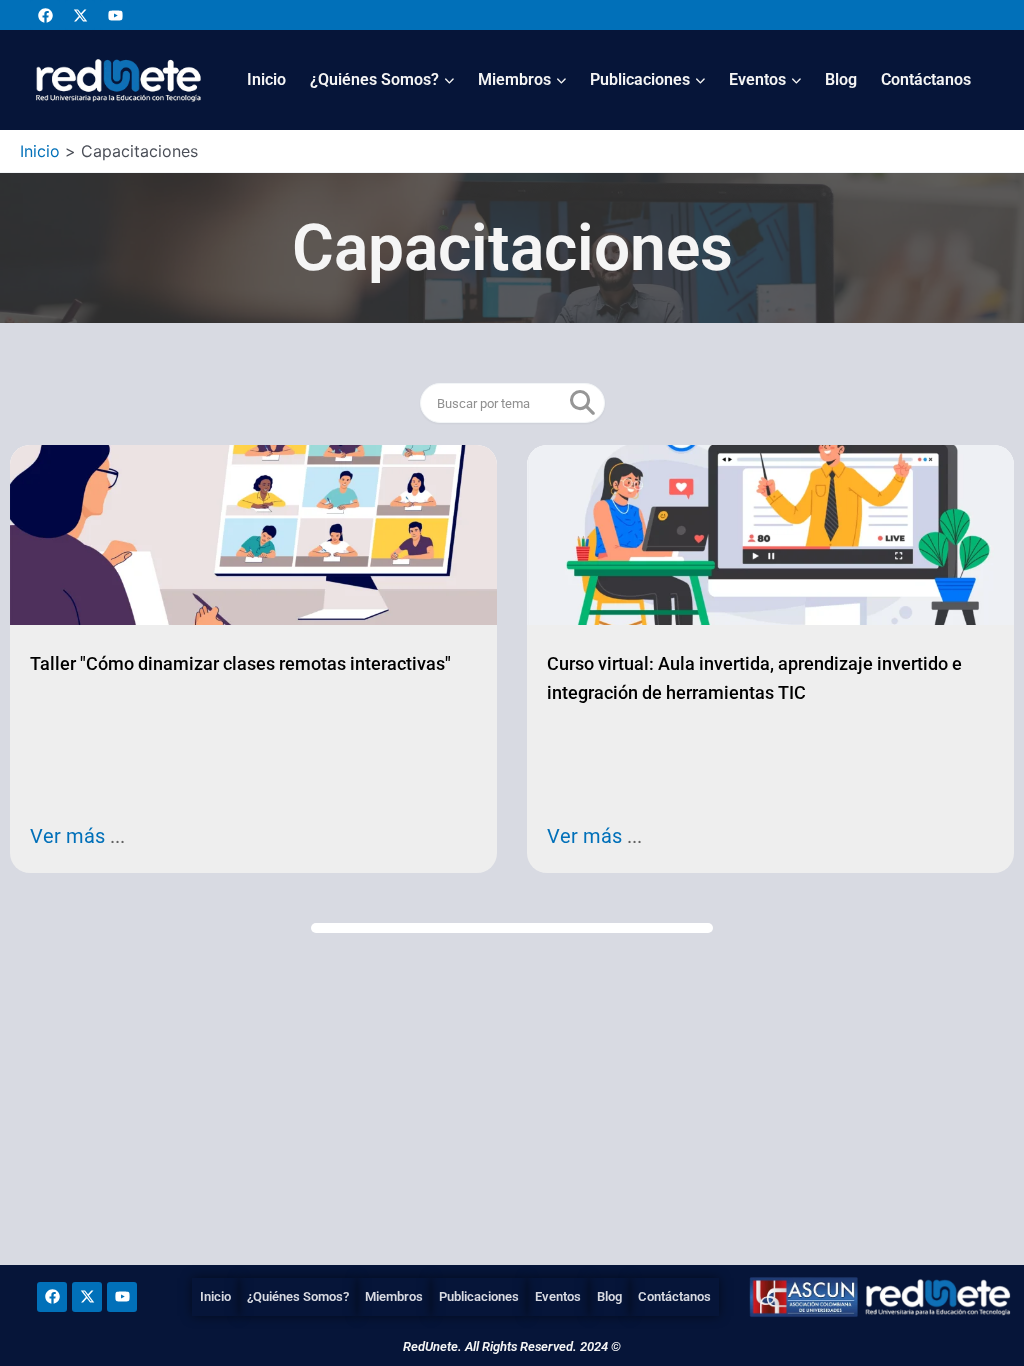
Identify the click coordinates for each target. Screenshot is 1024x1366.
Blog (841, 79)
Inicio (266, 79)
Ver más (70, 836)
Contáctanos (926, 79)
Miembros (514, 79)
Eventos (757, 79)
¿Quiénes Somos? (374, 79)
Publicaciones (640, 79)
